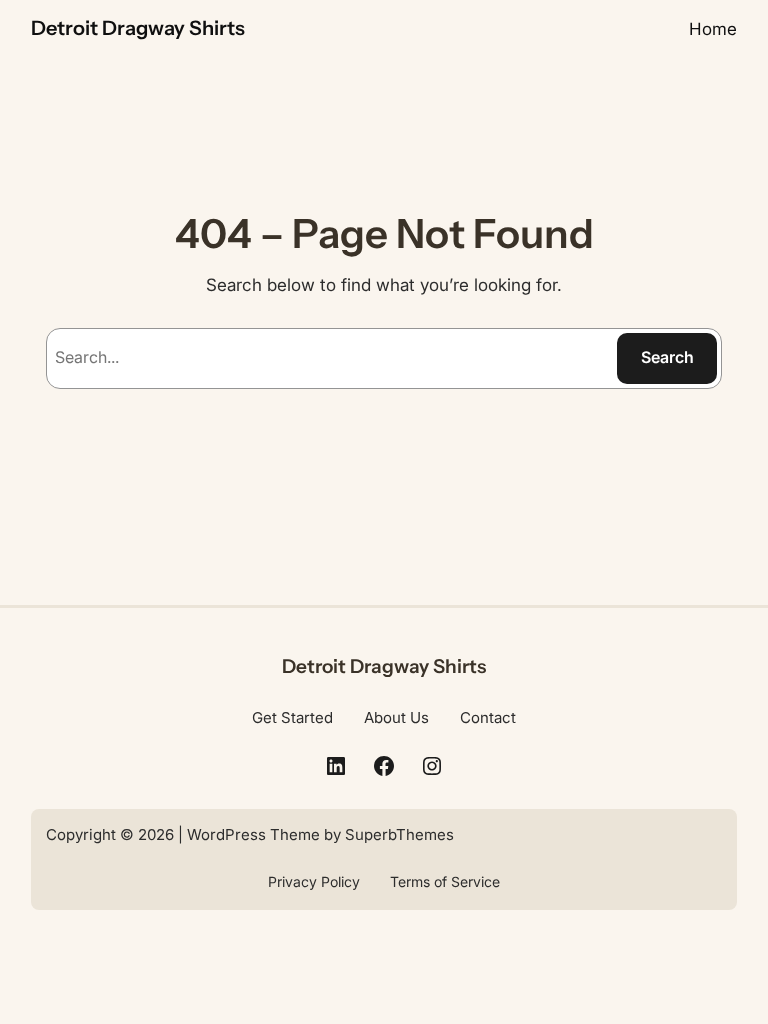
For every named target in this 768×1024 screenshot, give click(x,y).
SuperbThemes (399, 834)
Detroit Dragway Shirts (138, 28)
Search (667, 357)
